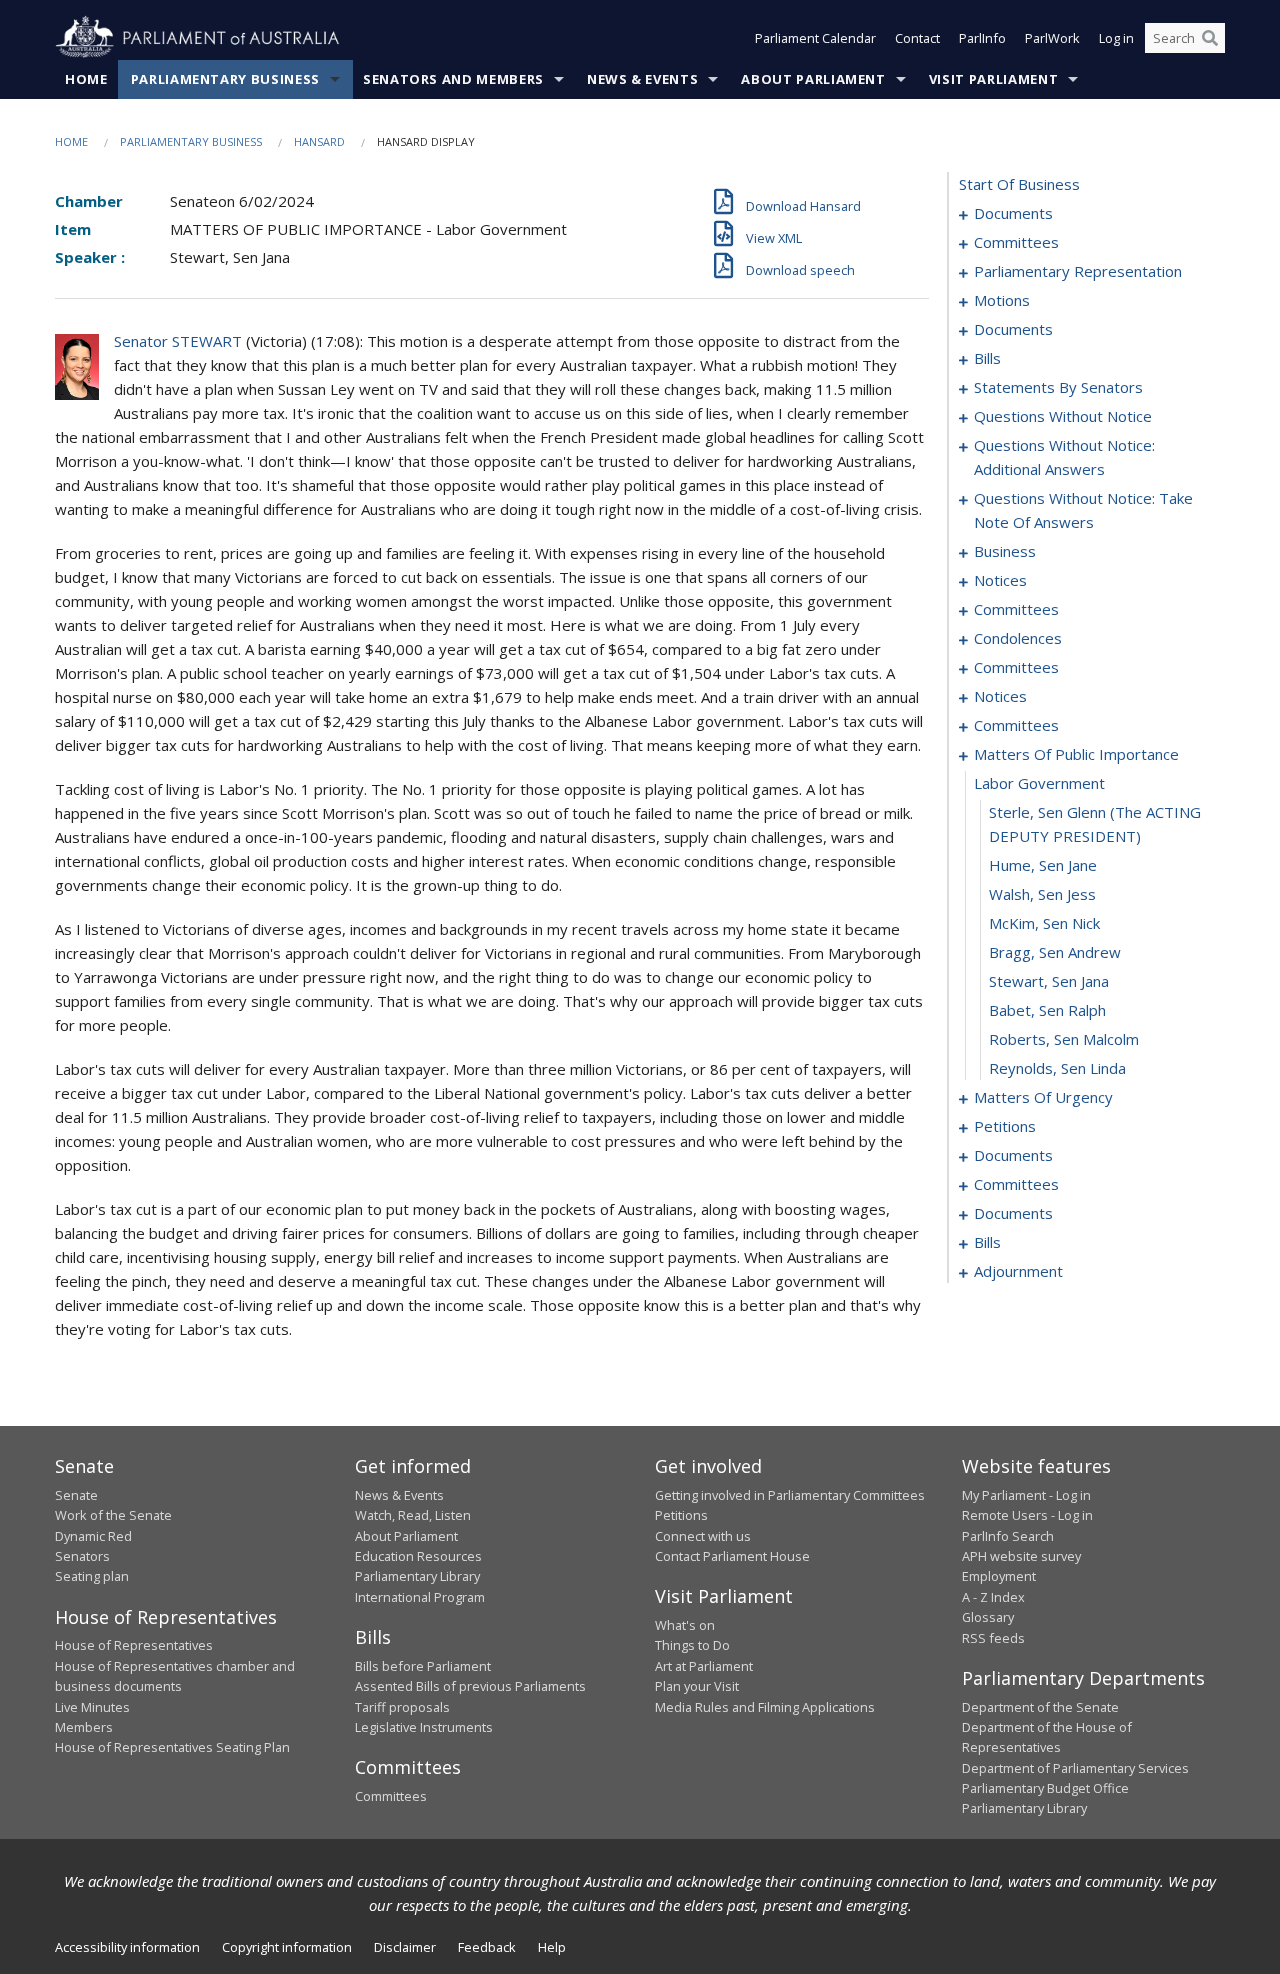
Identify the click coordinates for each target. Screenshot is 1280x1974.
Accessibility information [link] (127, 1947)
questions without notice (1063, 416)
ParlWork (1052, 38)
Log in (1116, 38)
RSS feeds (993, 1638)
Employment (999, 1576)
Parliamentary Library (417, 1576)
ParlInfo (982, 38)
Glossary (988, 1617)
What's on (685, 1625)
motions (1002, 300)
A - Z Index (993, 1597)
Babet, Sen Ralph (1047, 1010)
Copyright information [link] (287, 1947)
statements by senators (1058, 387)
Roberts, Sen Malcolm (1064, 1039)
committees (1016, 242)
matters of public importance (1076, 754)
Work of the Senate (113, 1515)
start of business (1019, 184)
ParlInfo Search (1008, 1536)
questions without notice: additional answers (1064, 457)
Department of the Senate (1040, 1707)
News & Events (642, 79)
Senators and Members (453, 79)
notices (1000, 580)
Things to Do (692, 1645)
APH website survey (1021, 1556)
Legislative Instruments (424, 1727)
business (1005, 551)
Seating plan (92, 1576)
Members (84, 1727)
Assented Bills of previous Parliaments (470, 1686)
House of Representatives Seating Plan (172, 1747)
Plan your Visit (697, 1686)
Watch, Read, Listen (413, 1515)
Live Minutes (92, 1707)
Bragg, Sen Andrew (1055, 952)
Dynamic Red (93, 1536)
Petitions (681, 1515)
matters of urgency (1043, 1097)
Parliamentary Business (225, 79)
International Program (420, 1597)
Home (86, 79)
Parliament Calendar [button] (815, 38)
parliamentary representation (1078, 271)
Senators (82, 1556)
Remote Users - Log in (1027, 1515)
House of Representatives (134, 1645)
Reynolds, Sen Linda (1057, 1068)
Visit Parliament (993, 79)
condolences (1018, 638)
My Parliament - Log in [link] (1026, 1495)
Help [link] (552, 1947)
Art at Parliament (704, 1666)
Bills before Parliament (423, 1666)
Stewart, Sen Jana (1049, 981)
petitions (1005, 1126)
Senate (76, 1495)
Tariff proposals (402, 1707)
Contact (917, 38)
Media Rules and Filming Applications (765, 1707)
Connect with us (703, 1536)
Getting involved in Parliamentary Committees (790, 1495)
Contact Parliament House (732, 1556)
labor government (1039, 783)
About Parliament (813, 79)
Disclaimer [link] (405, 1947)
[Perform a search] (1210, 38)
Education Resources (418, 1556)
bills (987, 358)
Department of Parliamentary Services (1075, 1768)
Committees (391, 1796)
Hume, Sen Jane (1043, 865)
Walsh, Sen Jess (1042, 894)
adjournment (1018, 1271)
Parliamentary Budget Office (1045, 1788)
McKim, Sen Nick (1044, 923)
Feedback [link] (487, 1947)
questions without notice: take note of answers (1083, 510)
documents (1013, 213)
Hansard (319, 141)
